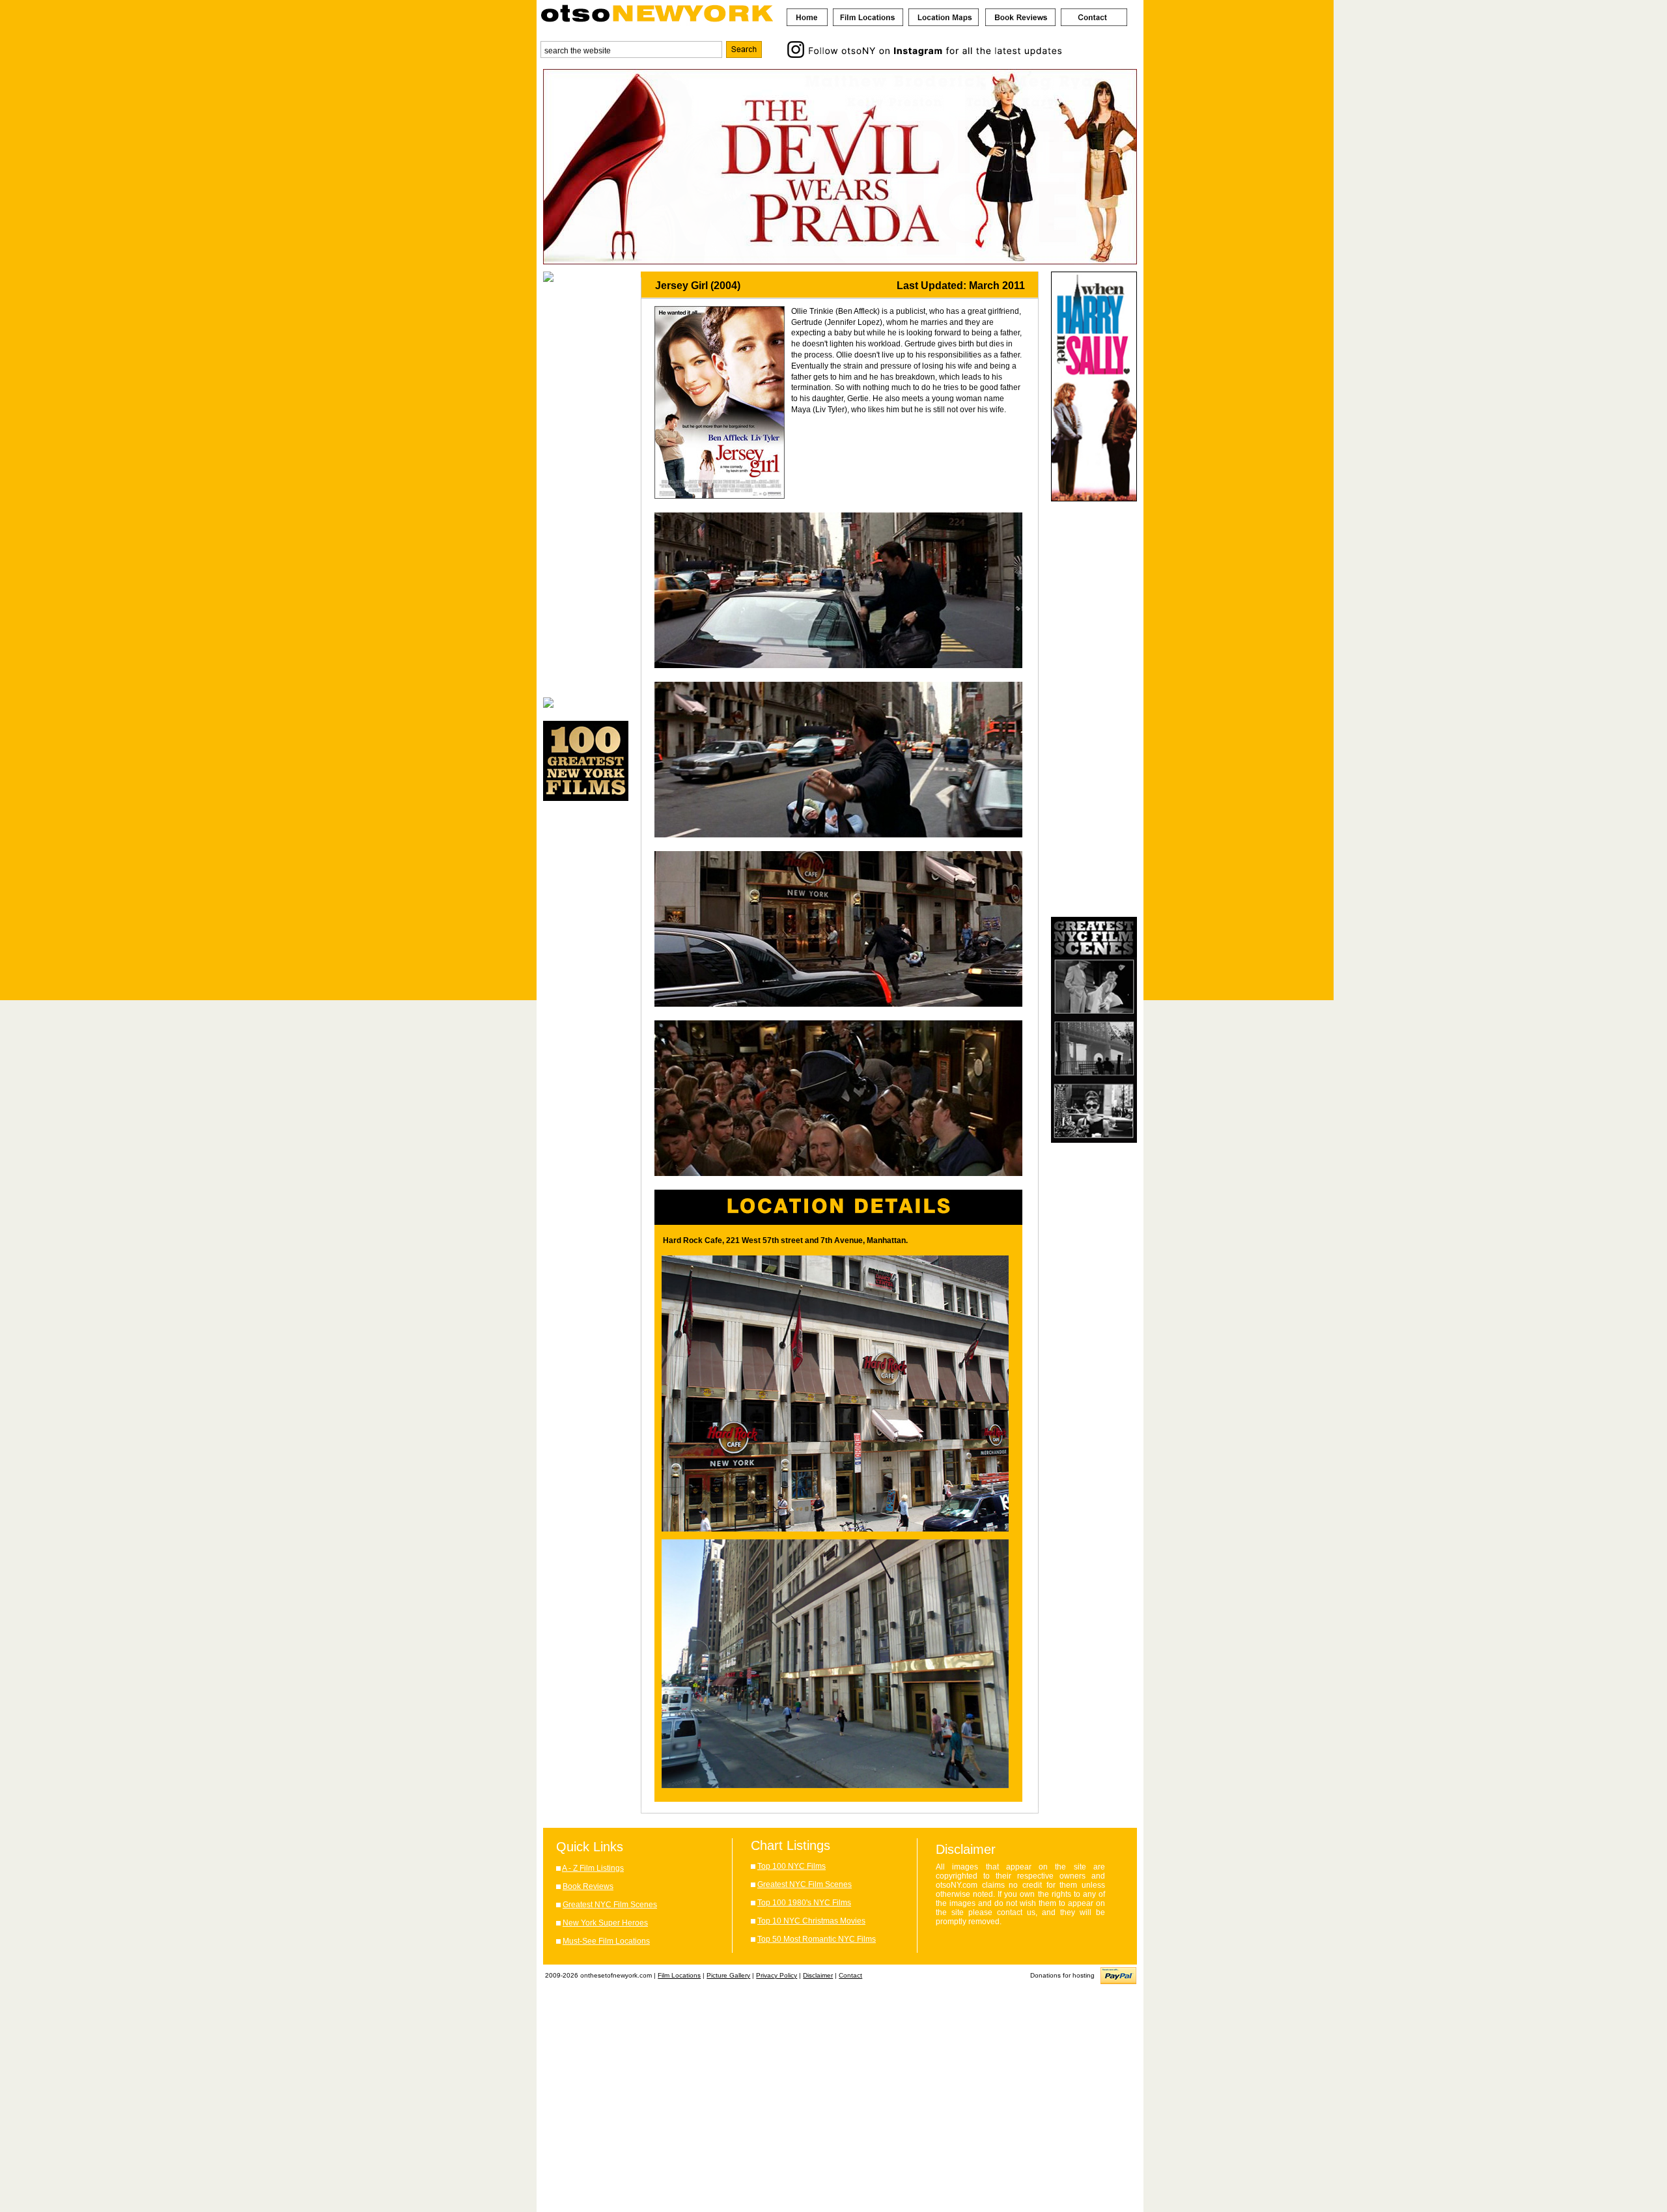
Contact (850, 1975)
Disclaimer (818, 1975)
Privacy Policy (777, 1975)
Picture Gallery (728, 1975)
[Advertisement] (586, 490)
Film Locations (679, 1975)
